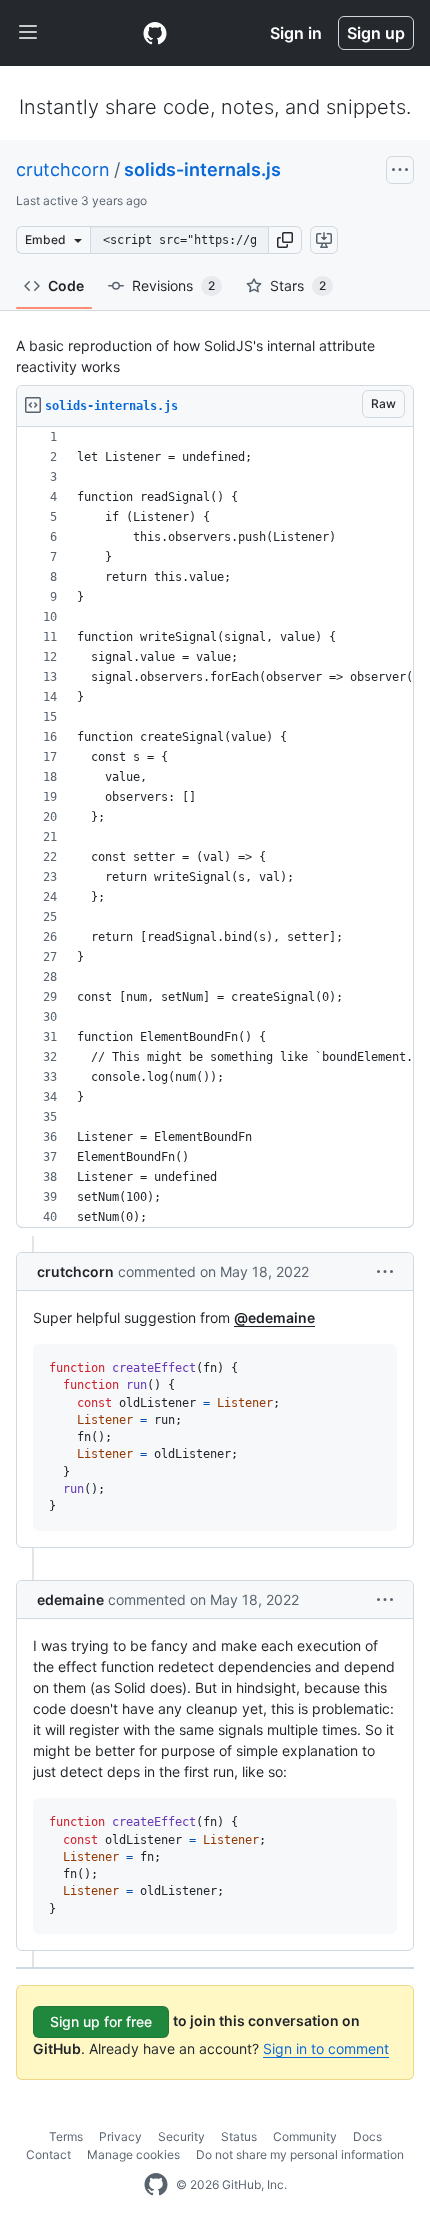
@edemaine (274, 1317)
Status (239, 2136)
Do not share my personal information (300, 2154)
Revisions (173, 285)
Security (181, 2136)
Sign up (376, 33)
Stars (298, 285)
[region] (215, 827)
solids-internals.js (202, 169)
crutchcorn (63, 169)
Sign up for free (101, 2021)
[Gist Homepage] (155, 33)
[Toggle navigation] (28, 33)
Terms (66, 2136)
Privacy (120, 2136)
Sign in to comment (326, 2048)
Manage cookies (133, 2154)
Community (305, 2136)
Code (66, 285)
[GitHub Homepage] (156, 2185)
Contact (48, 2154)
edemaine (70, 1599)
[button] (285, 240)
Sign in (296, 33)
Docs (367, 2136)
